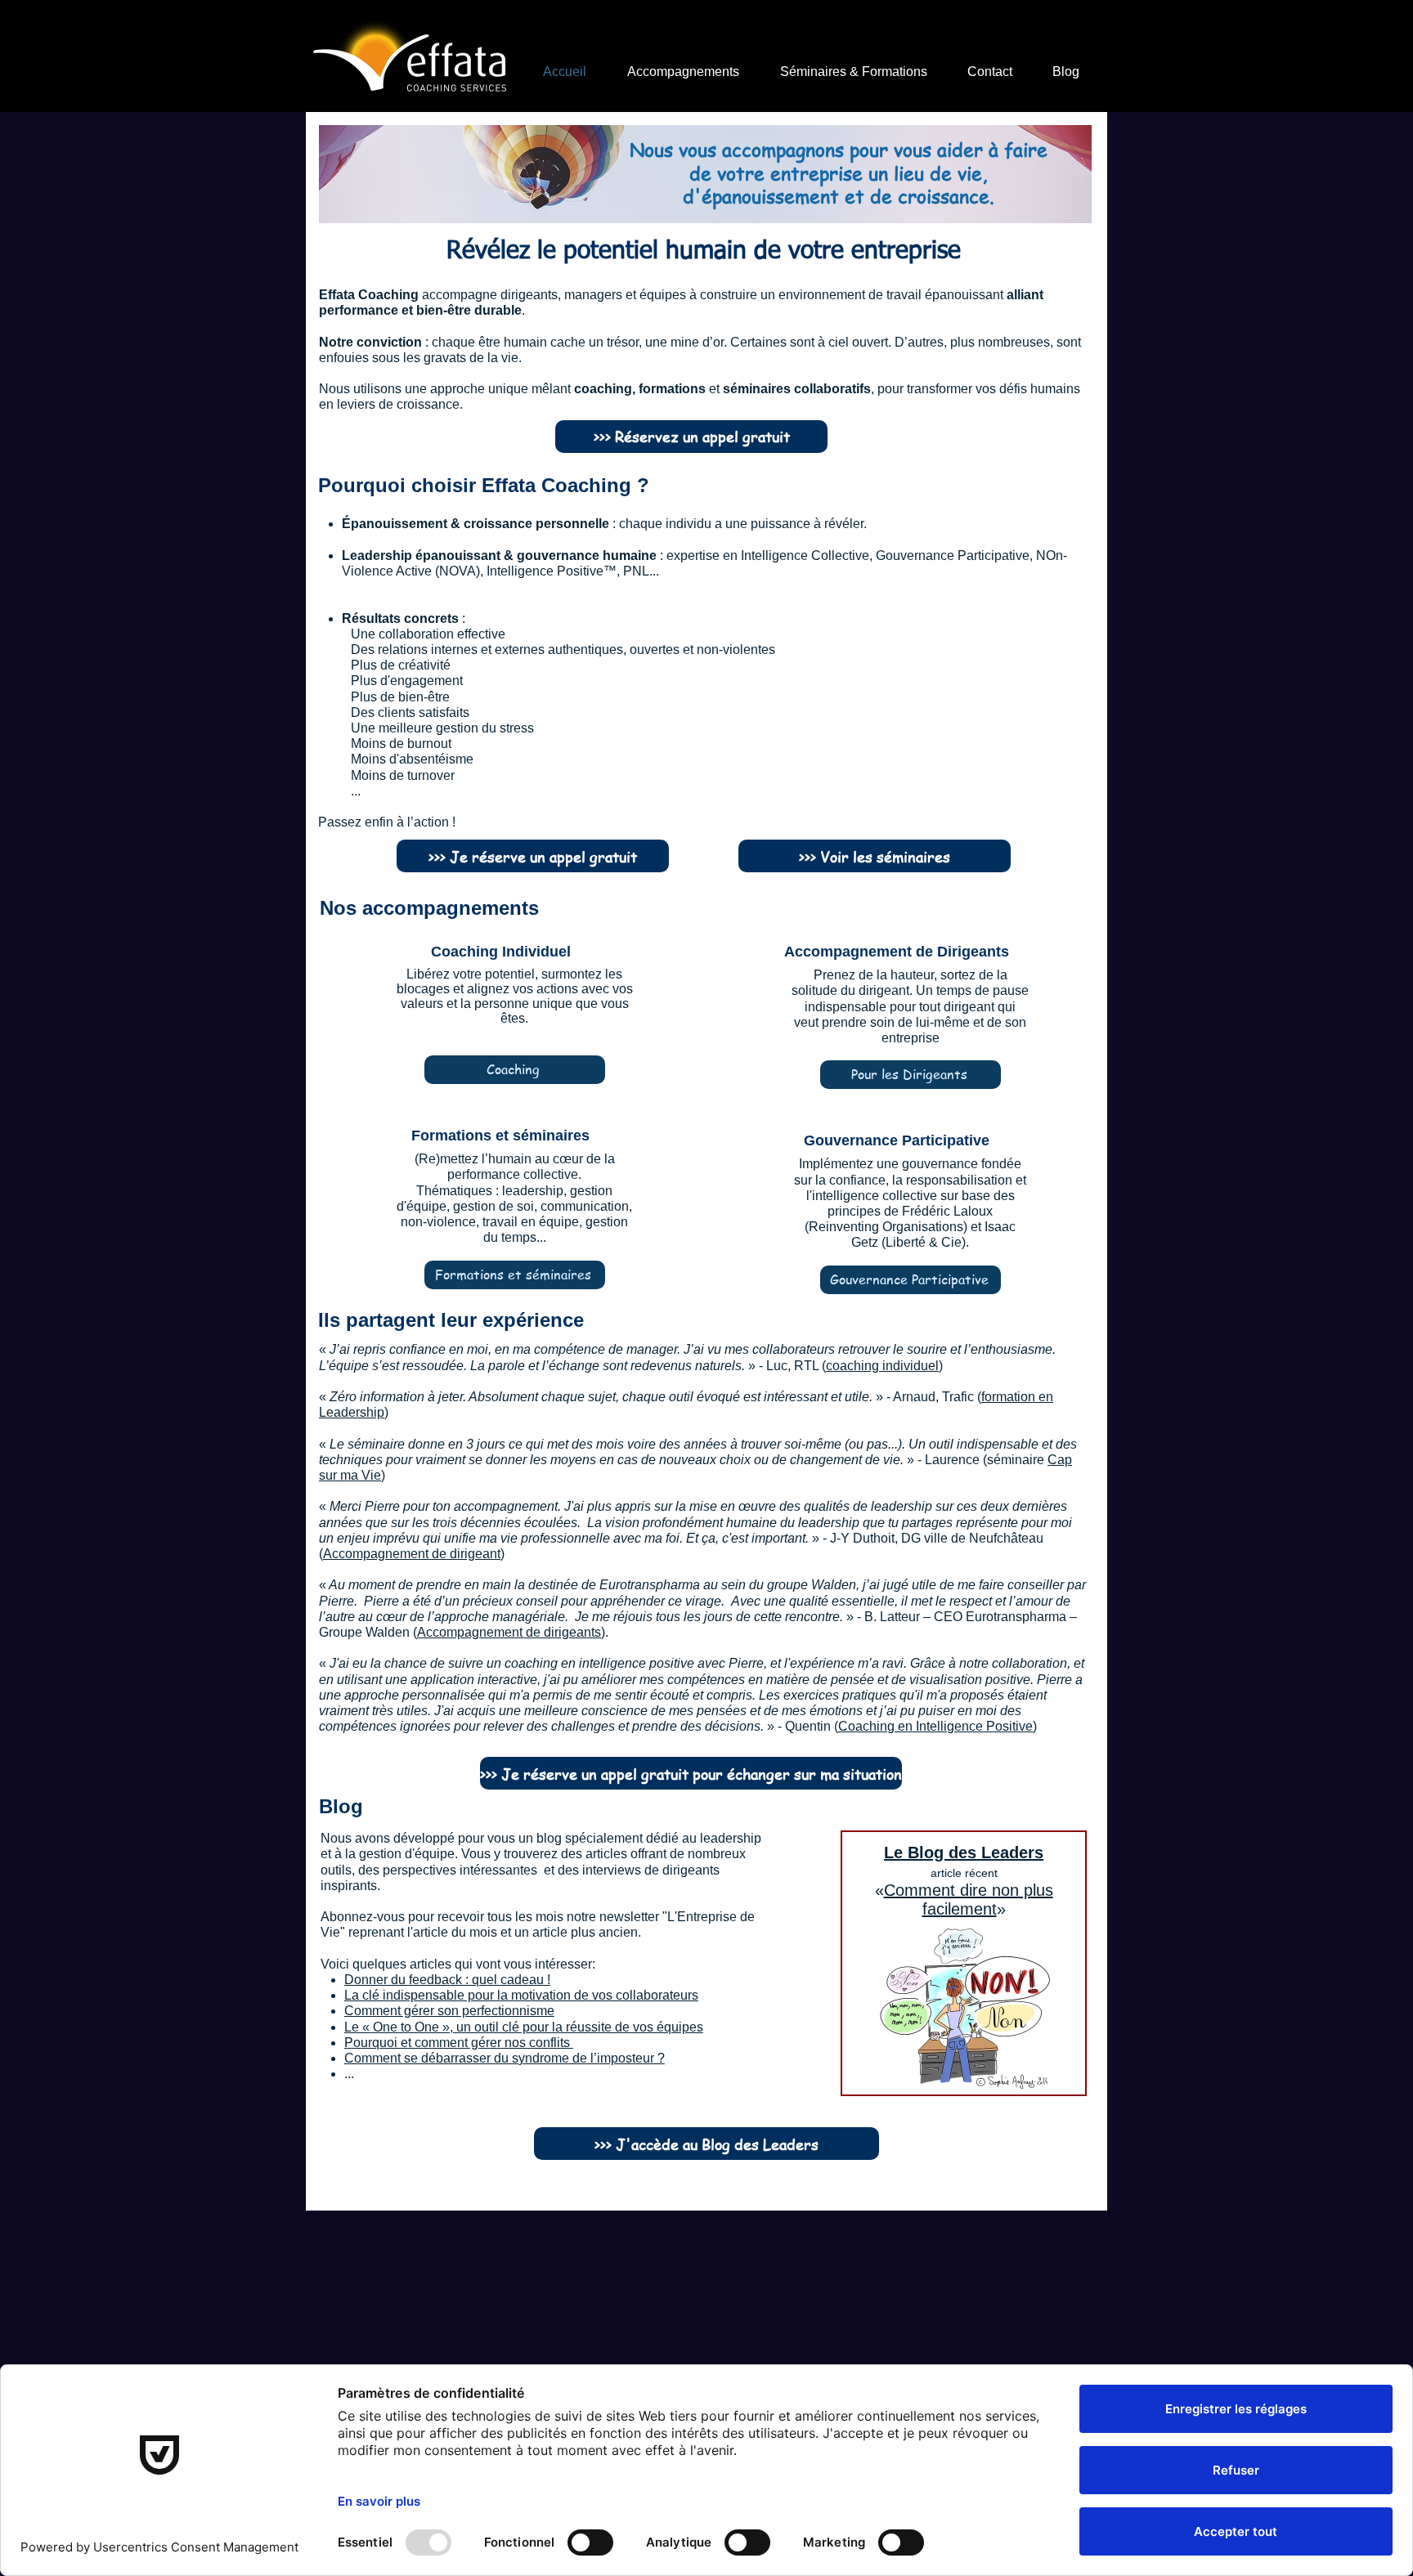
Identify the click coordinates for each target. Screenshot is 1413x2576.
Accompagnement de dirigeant (412, 1554)
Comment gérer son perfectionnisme (449, 2011)
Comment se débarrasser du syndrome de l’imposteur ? (505, 2058)
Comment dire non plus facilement (969, 1900)
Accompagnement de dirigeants (509, 1632)
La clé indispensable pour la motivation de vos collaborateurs (521, 1995)
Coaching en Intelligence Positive (935, 1726)
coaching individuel (882, 1366)
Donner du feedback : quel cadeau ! (447, 1980)
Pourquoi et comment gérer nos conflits (459, 2043)
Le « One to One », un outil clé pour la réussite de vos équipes (524, 2027)
